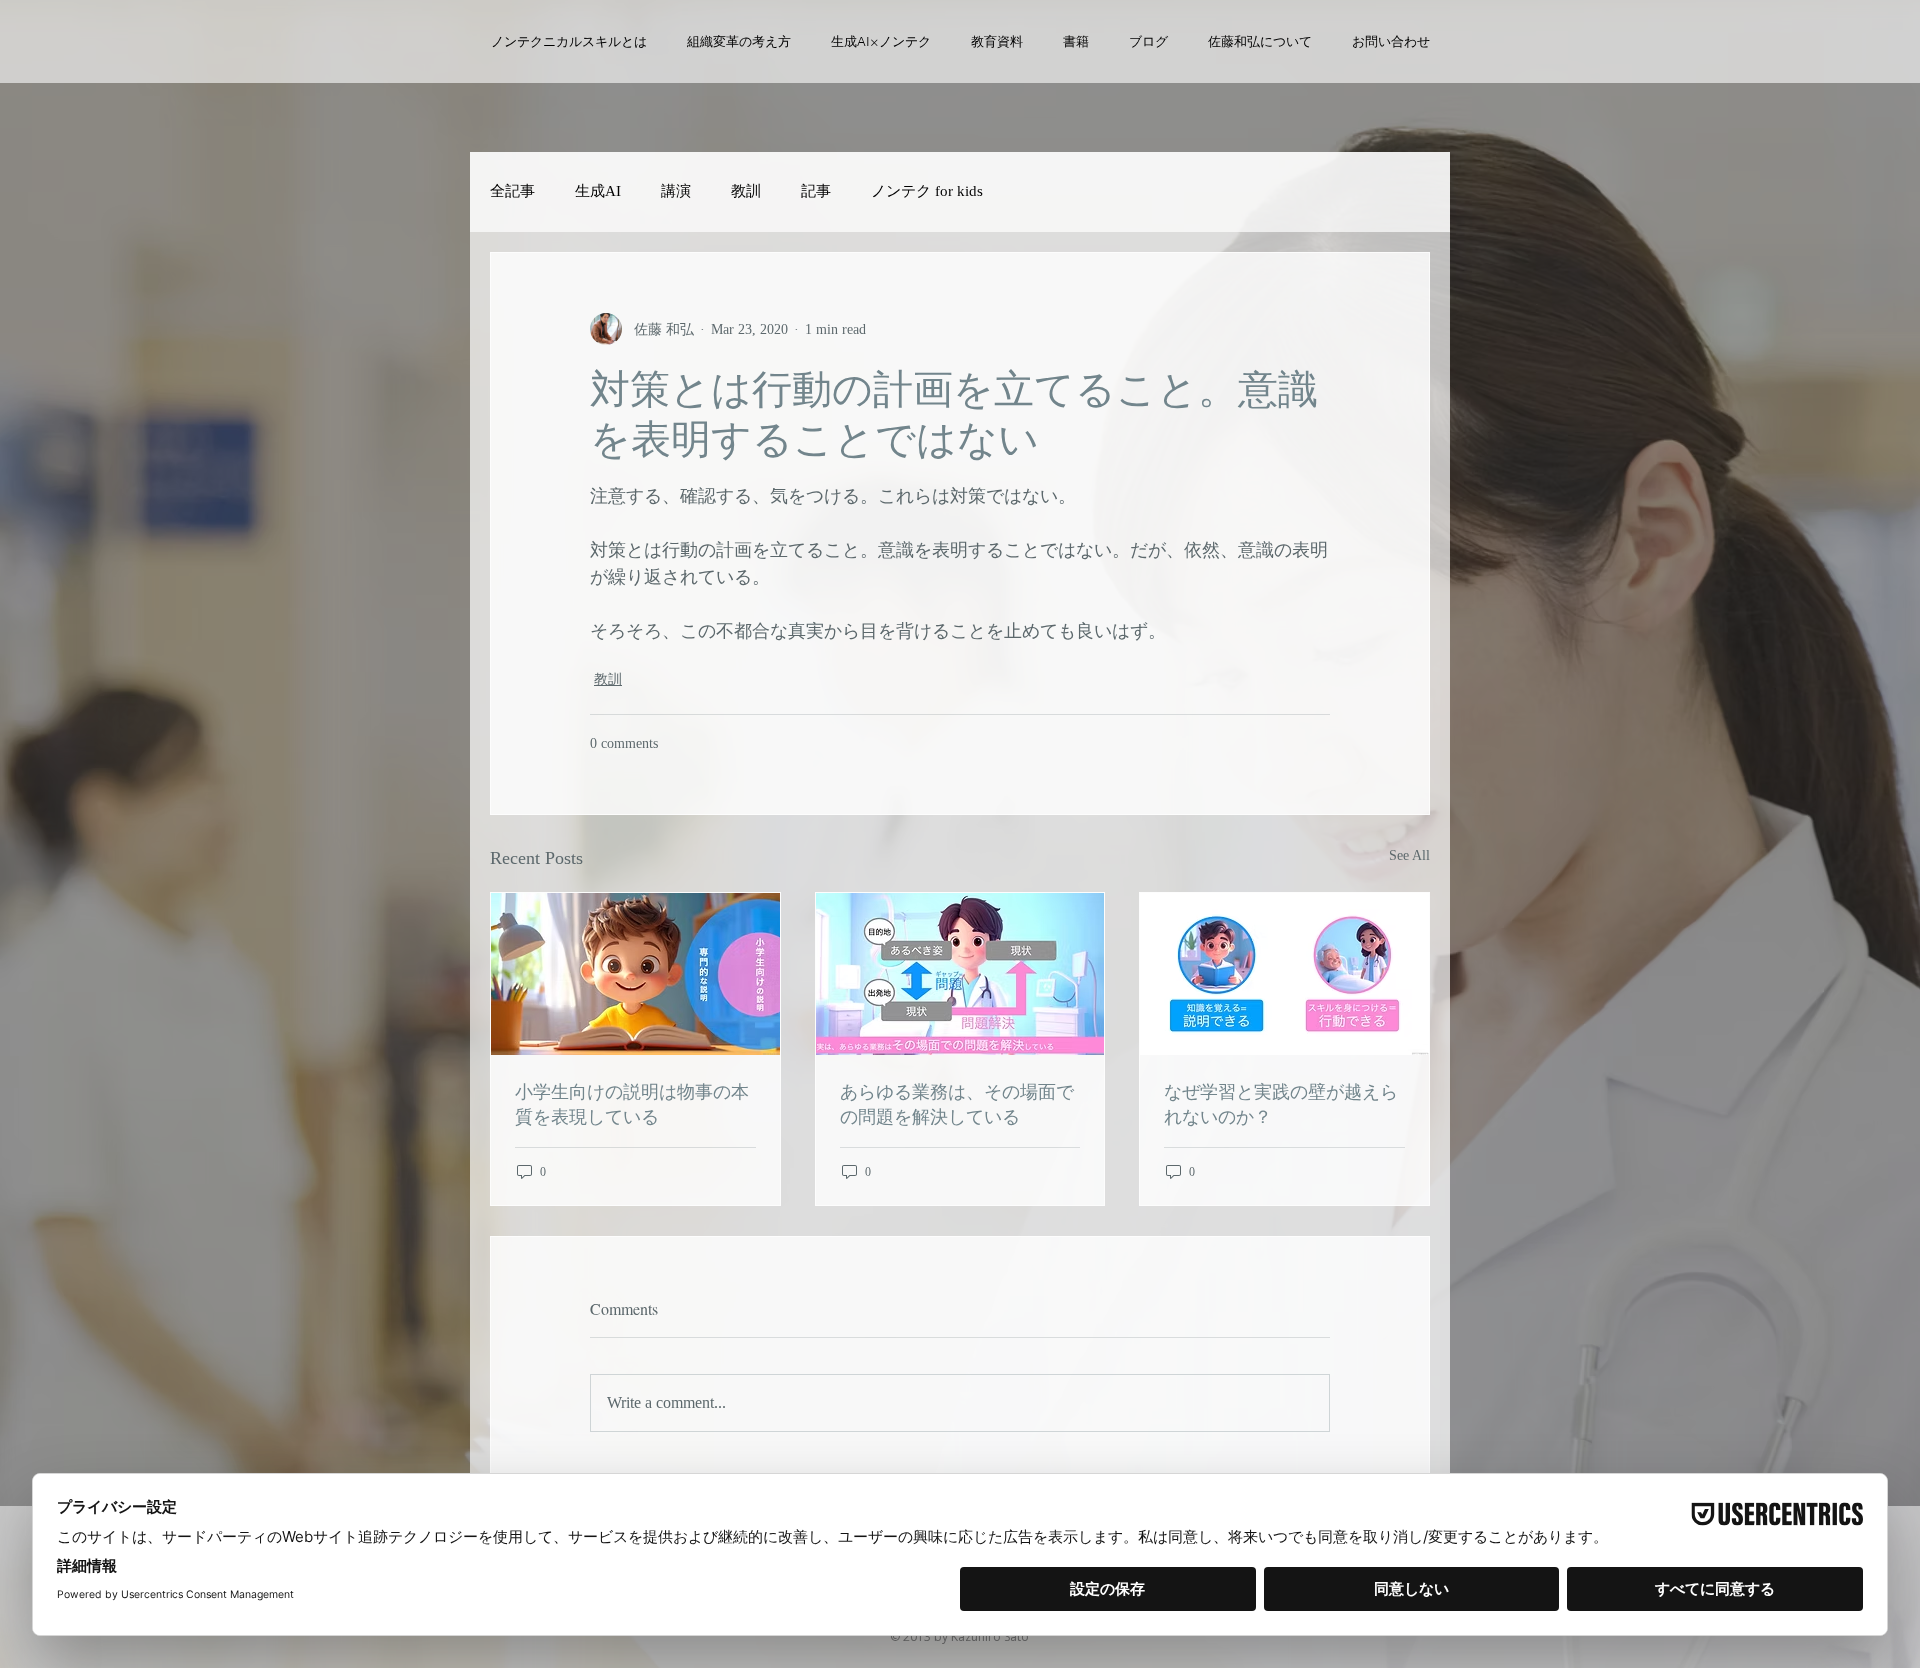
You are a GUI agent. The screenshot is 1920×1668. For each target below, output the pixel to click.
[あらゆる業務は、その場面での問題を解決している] (960, 974)
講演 (676, 191)
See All (1409, 855)
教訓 (746, 191)
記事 (816, 191)
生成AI (598, 191)
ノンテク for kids (927, 191)
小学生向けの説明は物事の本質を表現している (632, 1103)
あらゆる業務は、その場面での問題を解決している (957, 1103)
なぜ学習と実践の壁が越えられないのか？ (1281, 1103)
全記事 (512, 191)
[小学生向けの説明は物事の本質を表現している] (635, 974)
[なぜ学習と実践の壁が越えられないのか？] (1284, 974)
